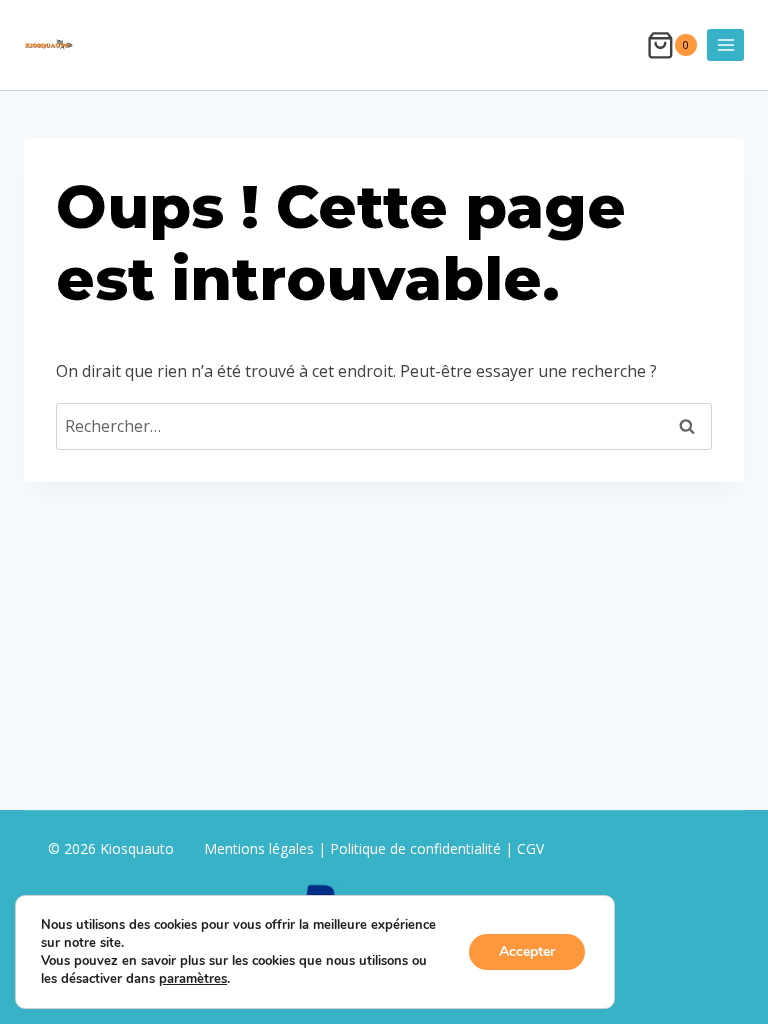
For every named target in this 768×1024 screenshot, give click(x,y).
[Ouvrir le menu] (725, 44)
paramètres (193, 979)
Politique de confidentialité (415, 848)
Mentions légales (261, 848)
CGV (530, 848)
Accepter (527, 951)
